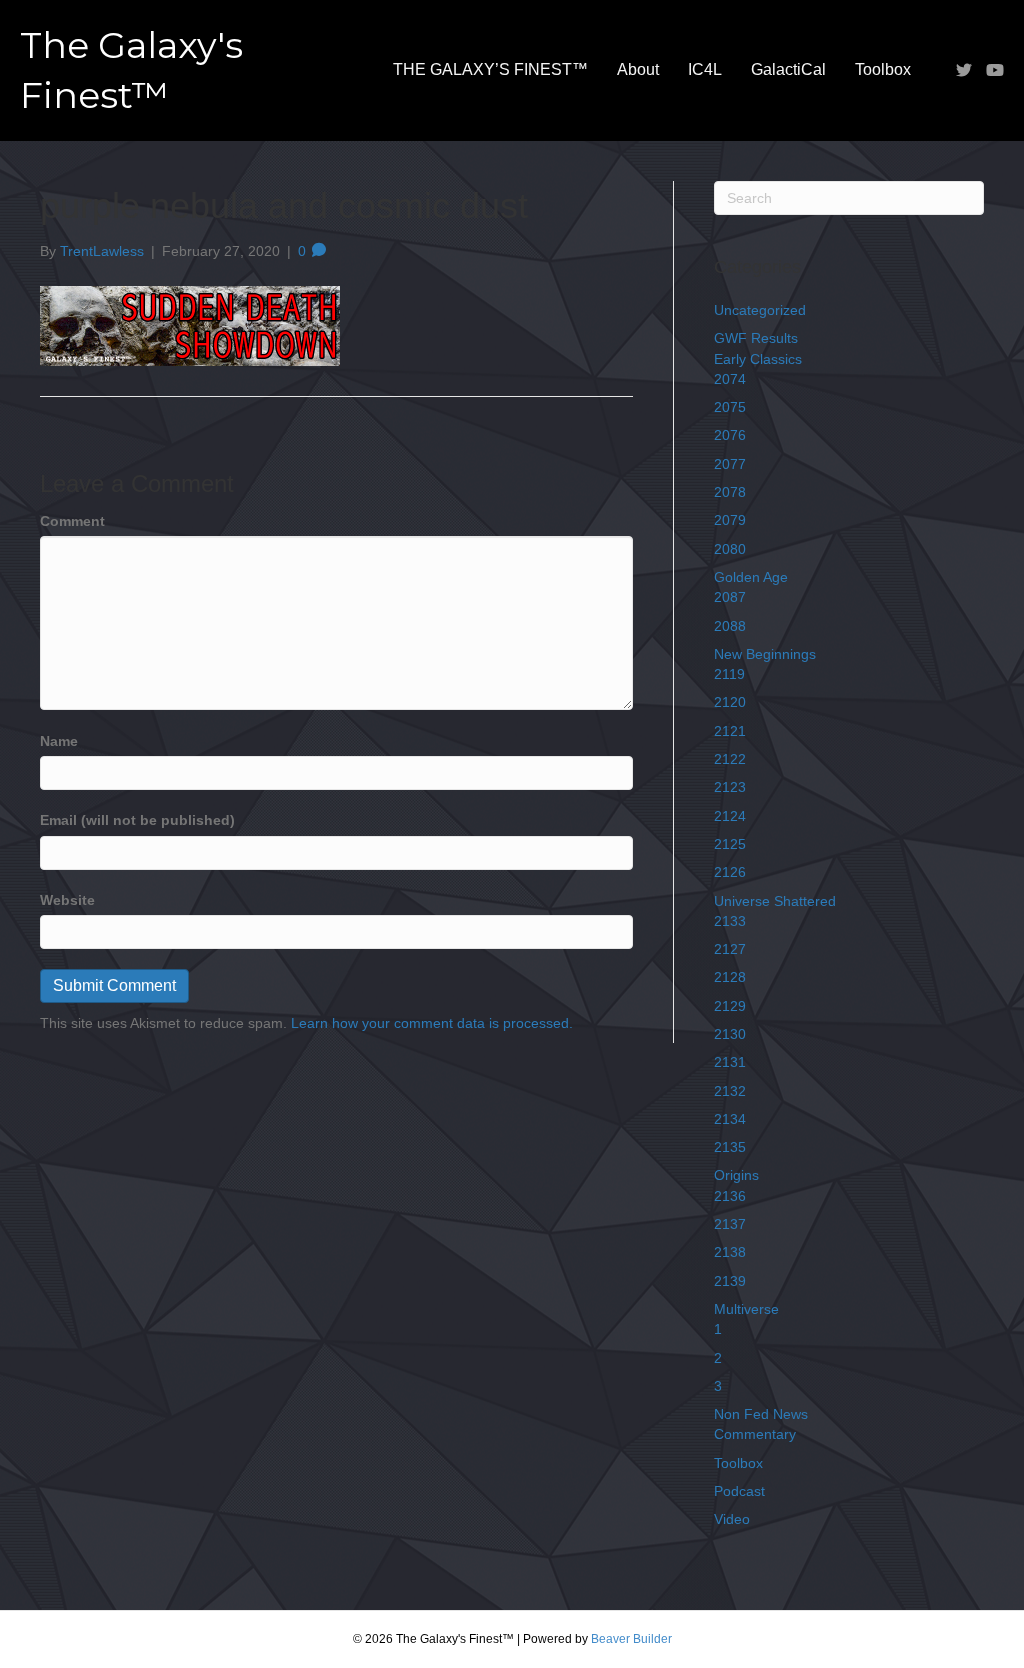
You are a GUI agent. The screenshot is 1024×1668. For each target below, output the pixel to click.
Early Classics (758, 359)
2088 (730, 626)
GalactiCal (788, 69)
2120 (730, 702)
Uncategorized (760, 310)
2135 (730, 1147)
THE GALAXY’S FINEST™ (490, 69)
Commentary (755, 1434)
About (638, 69)
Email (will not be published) (137, 820)
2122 (730, 759)
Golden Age (751, 577)
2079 (730, 520)
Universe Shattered (775, 901)
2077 (730, 464)
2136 (730, 1196)
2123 (730, 787)
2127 (730, 949)
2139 (730, 1281)
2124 (730, 816)
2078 (730, 492)
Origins (736, 1175)
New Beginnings (765, 654)
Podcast (739, 1491)
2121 (730, 731)
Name (59, 741)
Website (67, 900)
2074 (730, 379)
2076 (730, 435)
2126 (730, 872)
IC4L (705, 69)
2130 (730, 1034)
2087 (730, 597)
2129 (730, 1006)
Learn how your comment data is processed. (432, 1023)
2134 (730, 1119)
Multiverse (746, 1309)
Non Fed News (761, 1414)
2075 (730, 407)
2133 (730, 921)
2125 (730, 844)
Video (732, 1519)
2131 (730, 1062)
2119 (729, 674)
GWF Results (756, 338)
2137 (730, 1224)
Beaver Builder (631, 1639)
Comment (72, 521)
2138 (730, 1252)
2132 (730, 1091)
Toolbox (883, 69)
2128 (730, 977)
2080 (730, 549)
